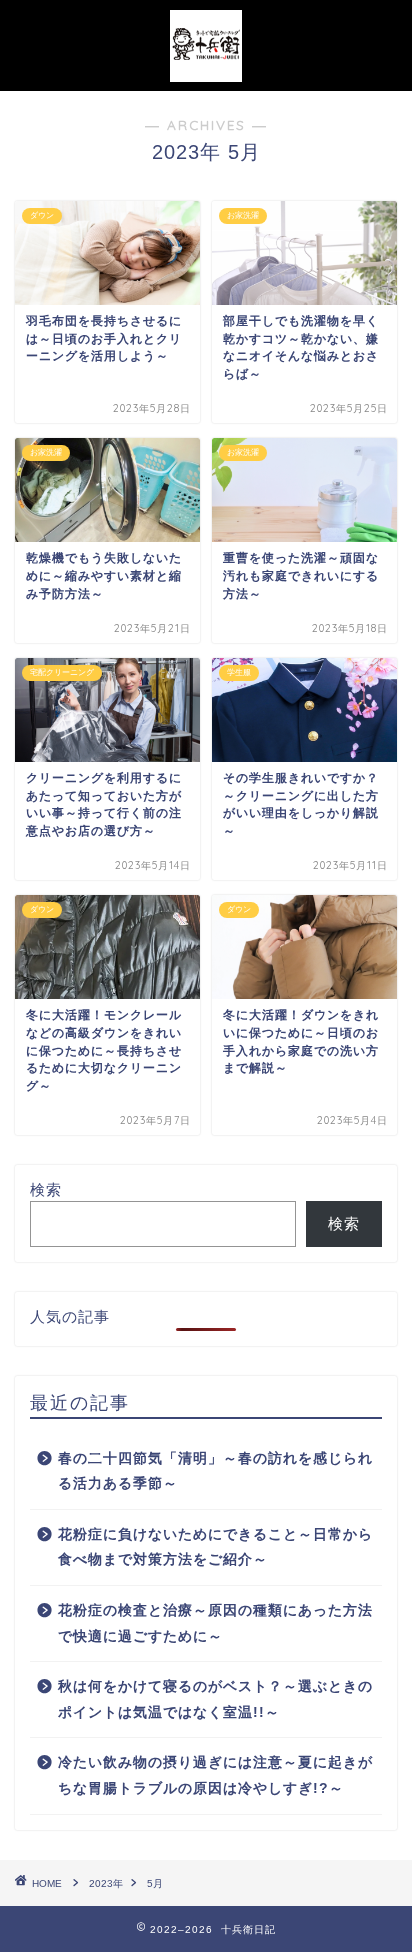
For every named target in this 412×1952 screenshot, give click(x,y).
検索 (46, 1189)
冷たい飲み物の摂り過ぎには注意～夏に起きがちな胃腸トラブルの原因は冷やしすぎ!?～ (215, 1775)
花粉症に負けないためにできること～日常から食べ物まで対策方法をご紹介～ (215, 1547)
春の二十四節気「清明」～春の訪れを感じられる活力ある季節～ (215, 1471)
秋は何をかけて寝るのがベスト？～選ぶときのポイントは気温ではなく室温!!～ (215, 1699)
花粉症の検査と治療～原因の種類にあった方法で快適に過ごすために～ (215, 1623)
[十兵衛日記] (206, 71)
